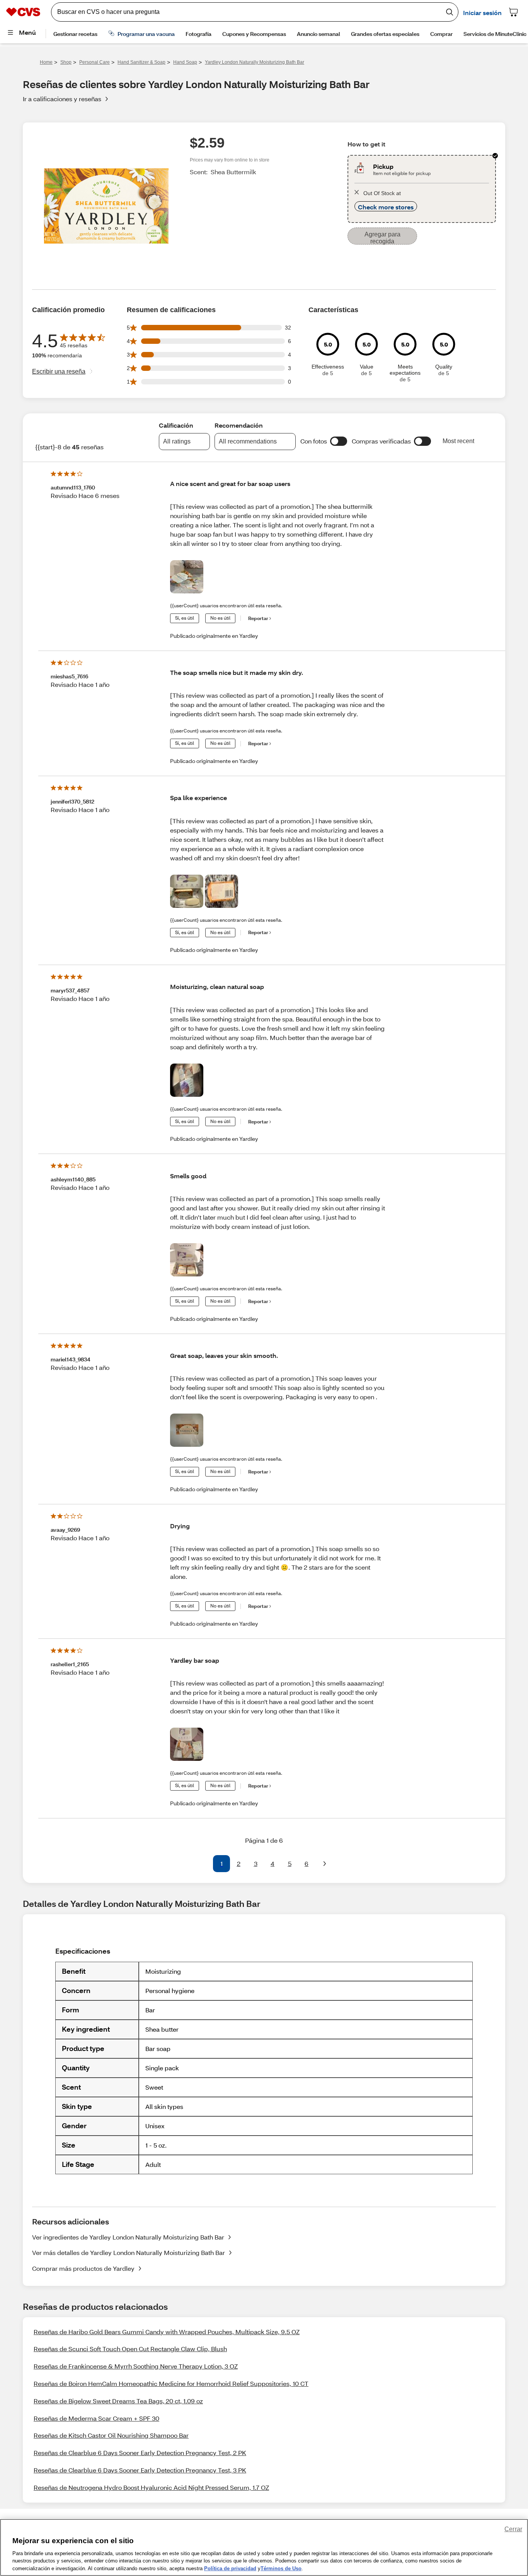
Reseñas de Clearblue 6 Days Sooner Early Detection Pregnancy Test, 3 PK (140, 2470)
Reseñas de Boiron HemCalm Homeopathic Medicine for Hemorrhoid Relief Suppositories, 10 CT (171, 2383)
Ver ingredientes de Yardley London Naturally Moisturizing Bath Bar (128, 2237)
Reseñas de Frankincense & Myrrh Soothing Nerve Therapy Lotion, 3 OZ (136, 2366)
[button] (339, 441)
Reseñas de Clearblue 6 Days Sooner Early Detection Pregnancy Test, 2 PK (140, 2453)
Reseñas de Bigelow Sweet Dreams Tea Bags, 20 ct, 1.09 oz (118, 2401)
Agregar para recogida (382, 238)
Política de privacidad (230, 2568)
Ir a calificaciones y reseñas (62, 99)
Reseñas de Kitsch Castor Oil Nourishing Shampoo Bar (111, 2435)
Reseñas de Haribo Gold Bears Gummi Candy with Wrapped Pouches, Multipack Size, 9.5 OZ (167, 2332)
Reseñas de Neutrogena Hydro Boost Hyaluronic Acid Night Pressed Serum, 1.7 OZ (151, 2487)
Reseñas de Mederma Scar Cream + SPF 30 (96, 2418)
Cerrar (513, 2529)
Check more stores (386, 207)
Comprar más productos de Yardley (83, 2268)
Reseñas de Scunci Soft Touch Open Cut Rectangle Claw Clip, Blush (130, 2349)
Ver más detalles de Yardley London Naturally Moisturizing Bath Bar (129, 2252)
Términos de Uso (281, 2568)
